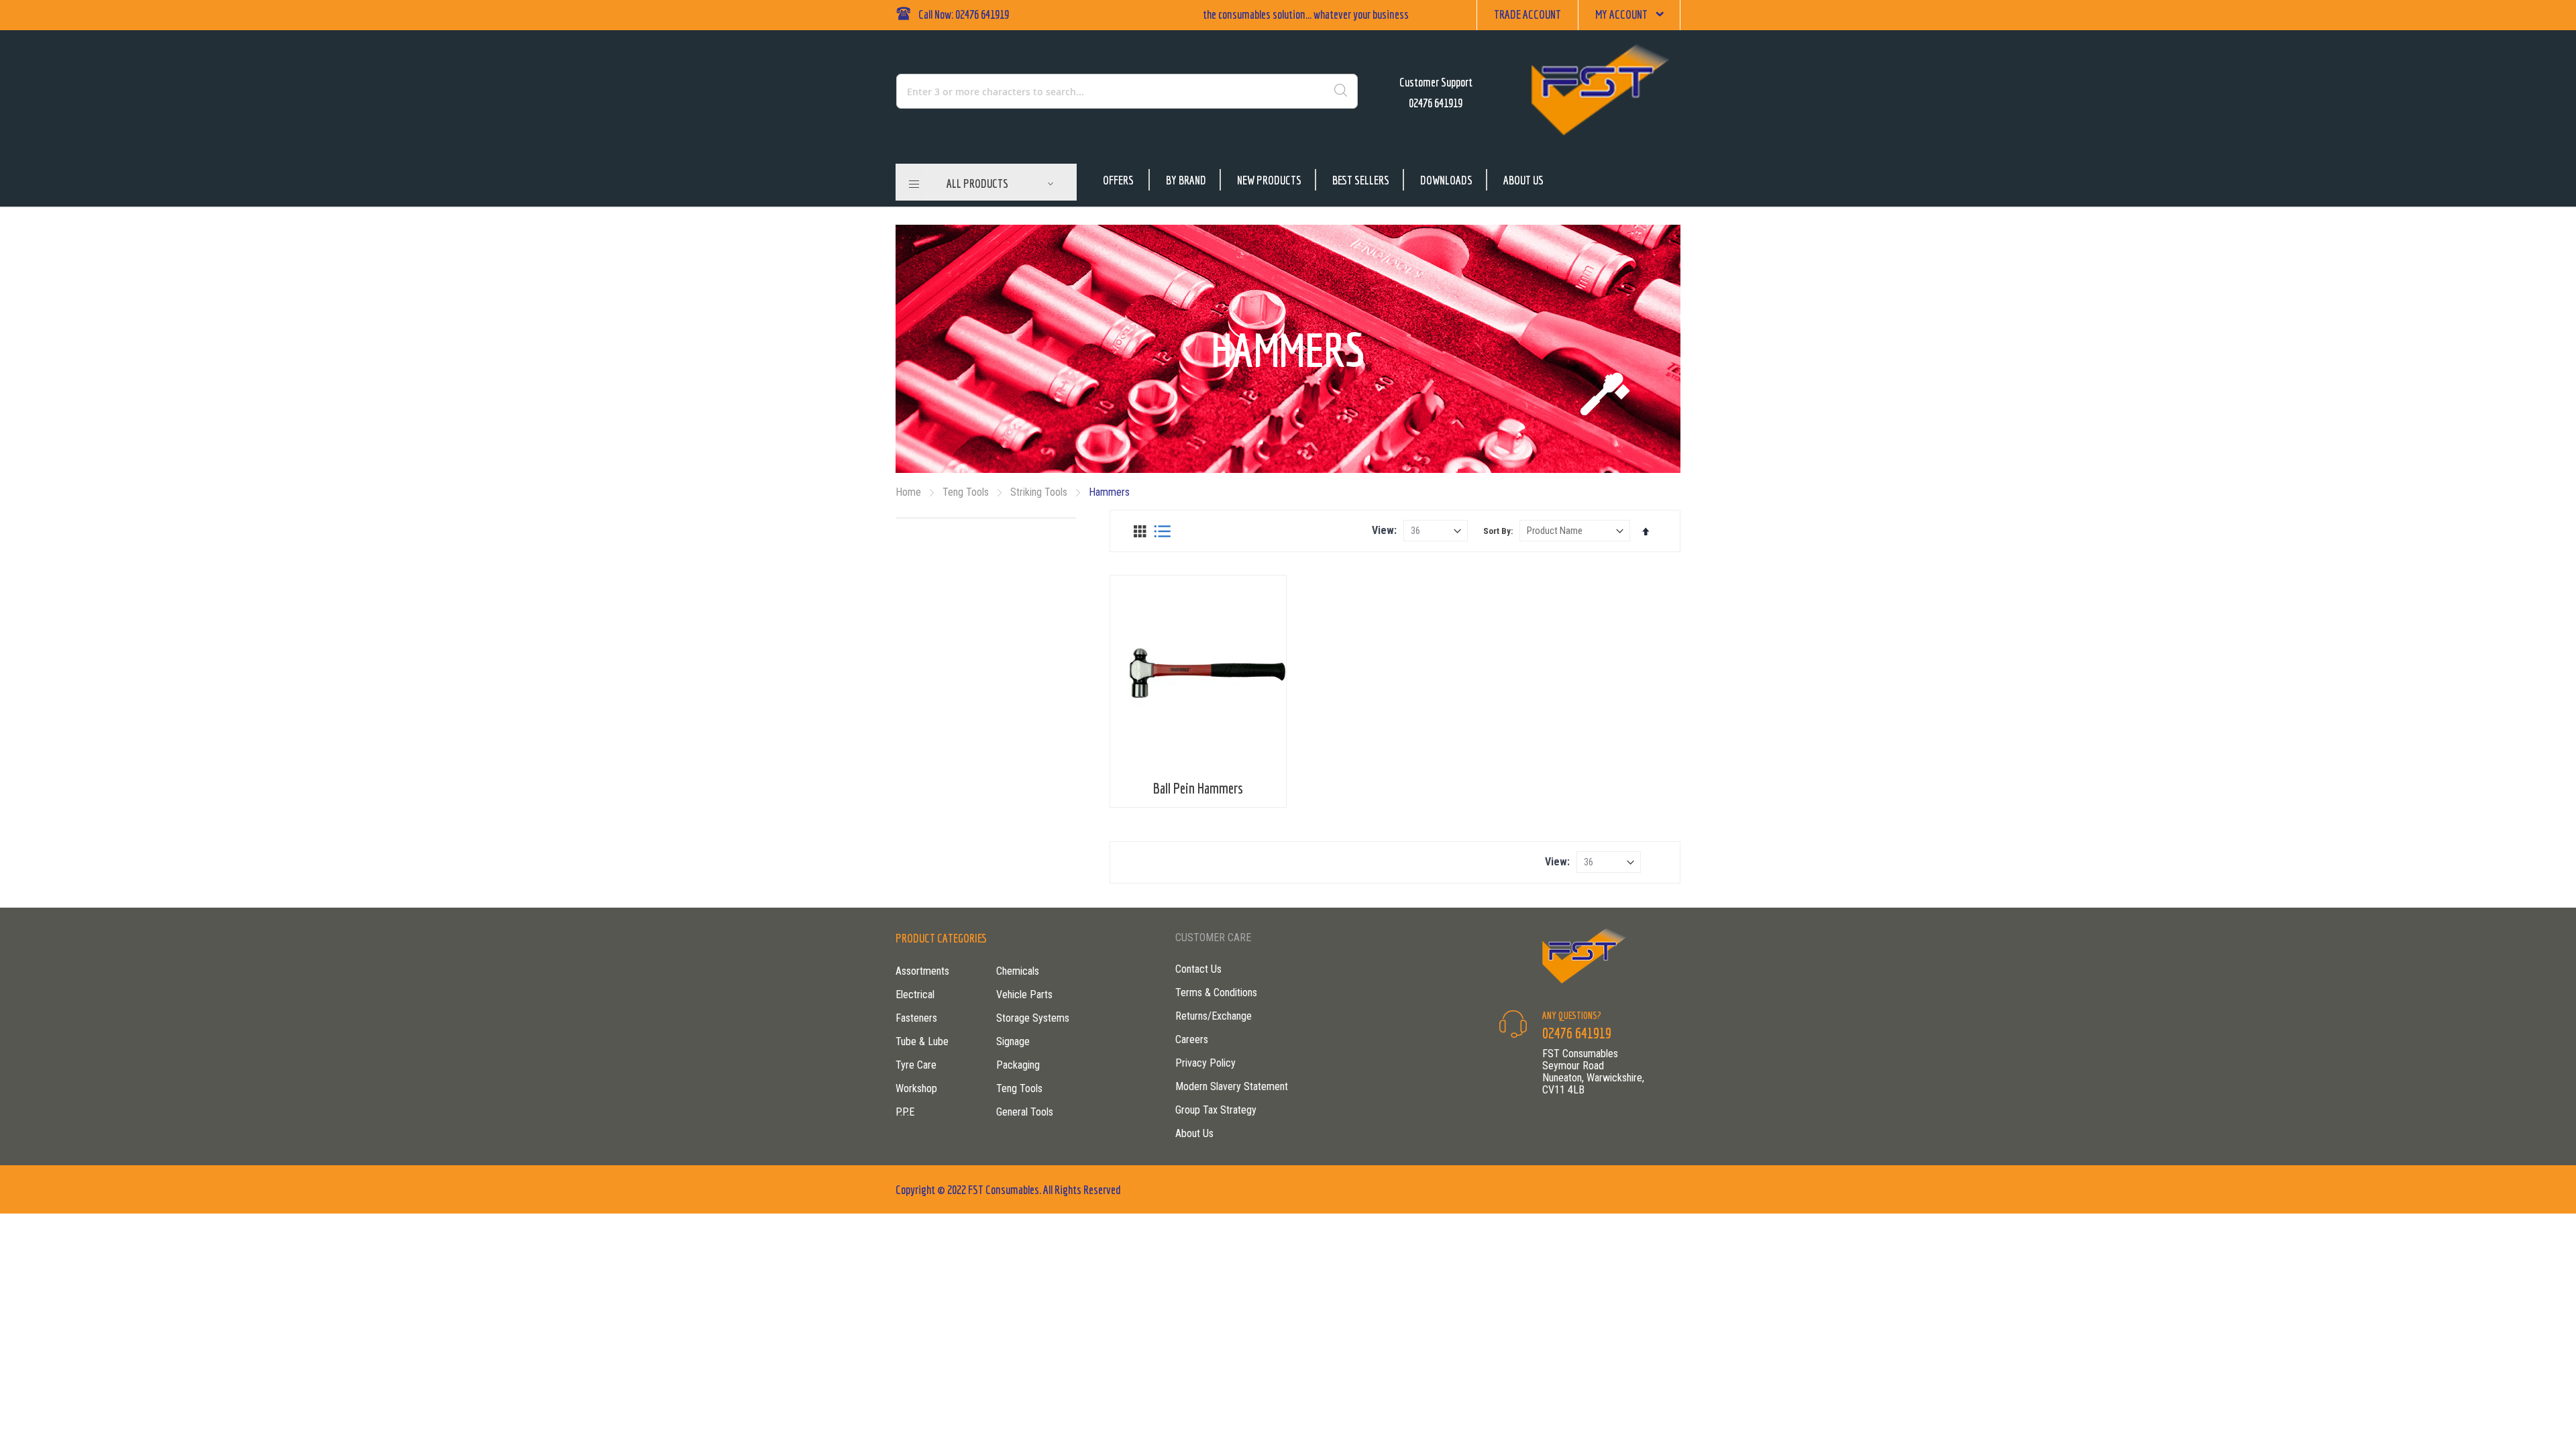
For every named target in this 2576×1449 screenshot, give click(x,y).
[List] (1162, 531)
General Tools (1025, 1112)
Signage (1013, 1041)
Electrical (915, 995)
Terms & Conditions (1216, 992)
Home (910, 492)
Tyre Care (916, 1065)
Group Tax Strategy (1216, 1110)
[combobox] (1069, 91)
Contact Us (1198, 969)
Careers (1192, 1039)
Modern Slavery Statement (1232, 1086)
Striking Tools (1040, 492)
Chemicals (1018, 971)
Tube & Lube (922, 1041)
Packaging (1018, 1065)
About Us (1523, 180)
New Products (1269, 180)
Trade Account (1527, 14)
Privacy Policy (1205, 1063)
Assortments (922, 971)
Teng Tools (967, 492)
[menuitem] (1000, 184)
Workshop (916, 1088)
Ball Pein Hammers (1198, 788)
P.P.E (905, 1112)
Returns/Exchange (1214, 1016)
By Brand (1186, 180)
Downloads (1446, 180)
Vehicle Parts (1024, 995)
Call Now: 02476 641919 (964, 14)
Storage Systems (1033, 1018)
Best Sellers (1361, 180)
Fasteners (916, 1018)
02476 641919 (1436, 103)
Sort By (1497, 531)
